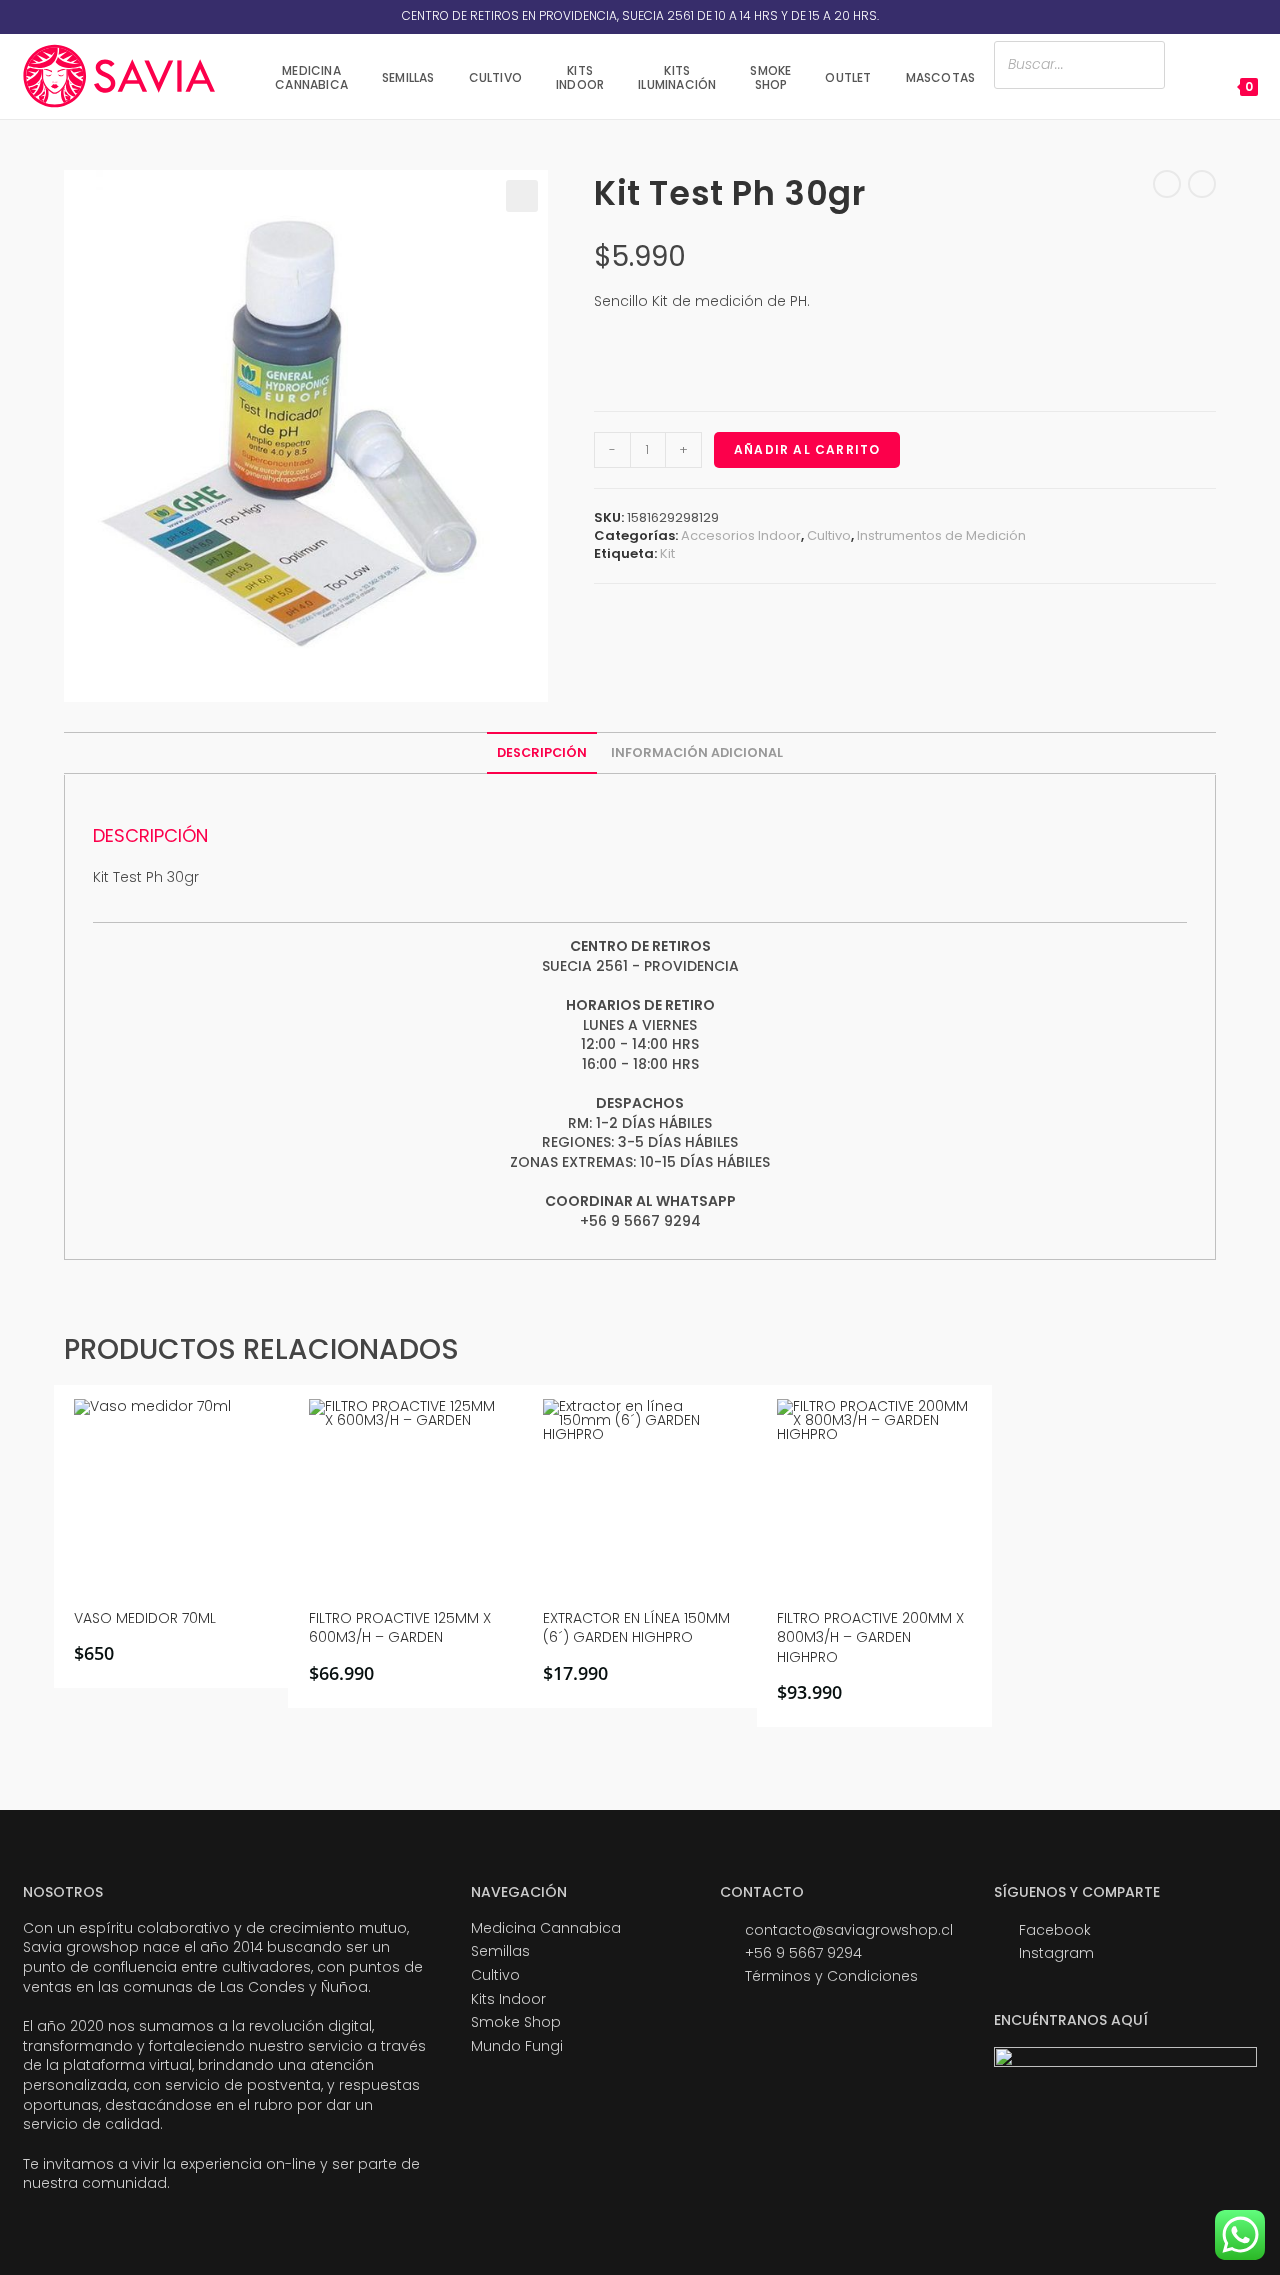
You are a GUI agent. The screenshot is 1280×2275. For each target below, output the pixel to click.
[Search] (1144, 64)
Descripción (542, 752)
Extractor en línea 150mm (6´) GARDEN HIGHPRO (636, 1628)
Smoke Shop (516, 2022)
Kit (667, 553)
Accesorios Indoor (741, 535)
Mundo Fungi (517, 2046)
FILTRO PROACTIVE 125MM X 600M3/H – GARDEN (400, 1628)
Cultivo (829, 535)
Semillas (500, 1951)
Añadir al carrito (807, 449)
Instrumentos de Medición (941, 535)
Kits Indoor (508, 1999)
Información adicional (697, 752)
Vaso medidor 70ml (145, 1618)
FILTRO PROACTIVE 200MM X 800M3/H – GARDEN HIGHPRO (870, 1638)
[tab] (542, 753)
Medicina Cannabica (546, 1928)
